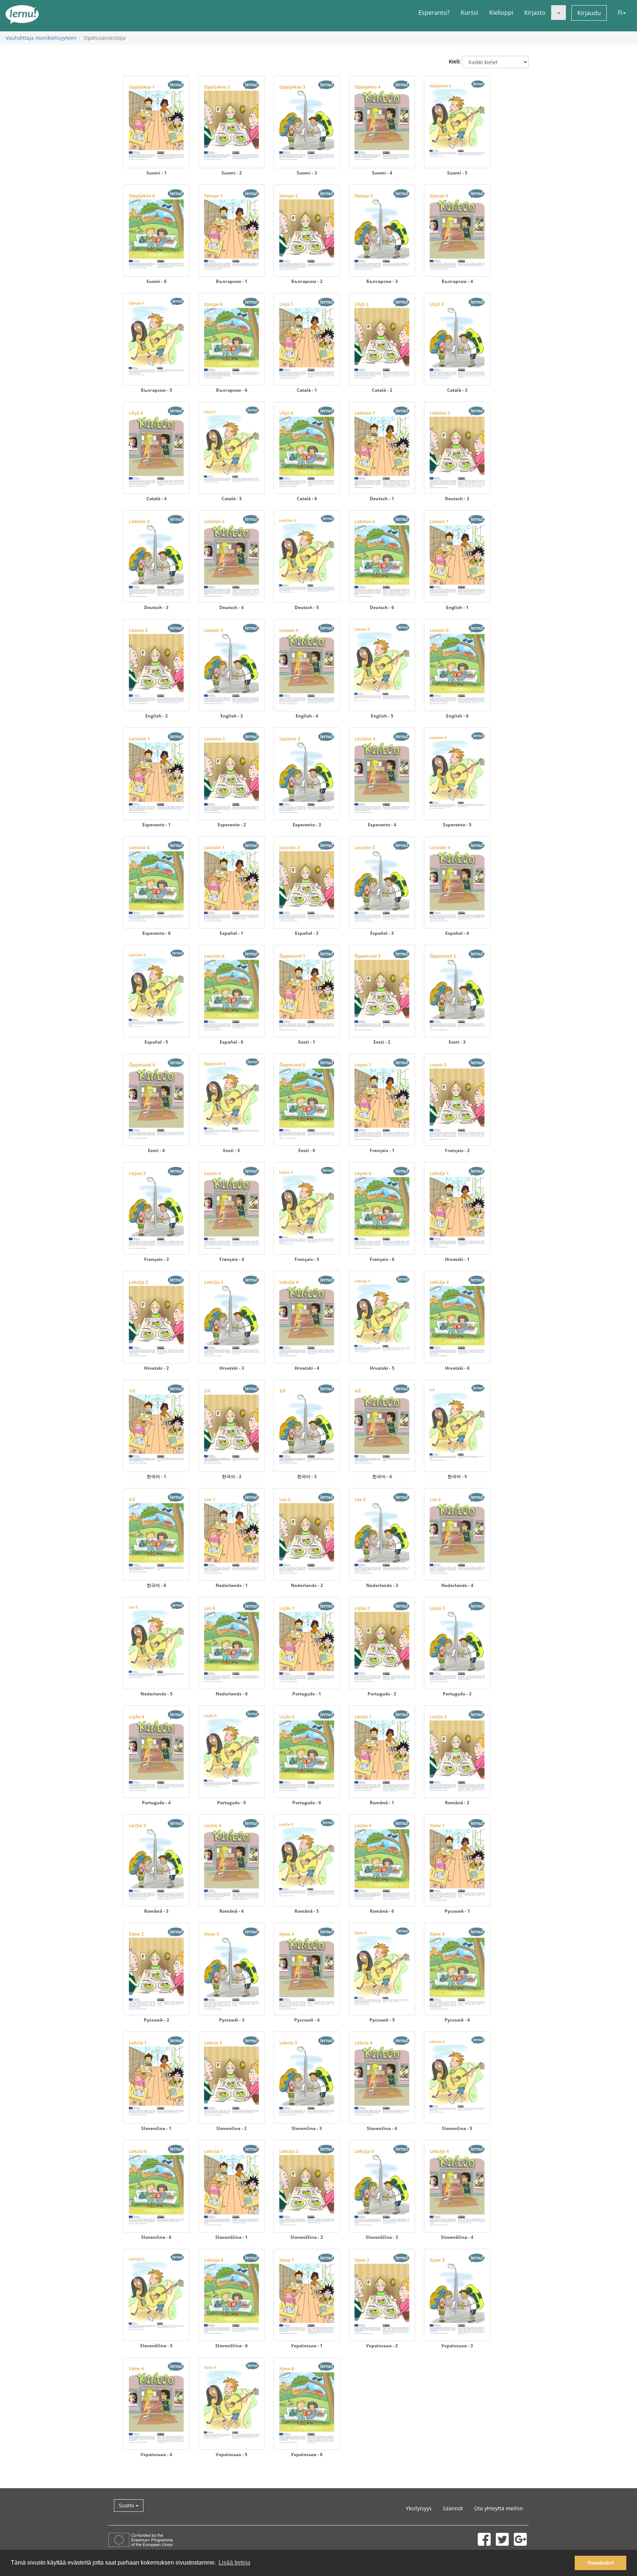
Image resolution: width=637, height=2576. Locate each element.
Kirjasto (535, 13)
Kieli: (455, 61)
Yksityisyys (419, 2508)
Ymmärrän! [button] (601, 2563)
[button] (558, 13)
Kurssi (469, 13)
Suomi (127, 2505)
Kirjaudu (589, 13)
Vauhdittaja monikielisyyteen (41, 38)
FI (620, 13)
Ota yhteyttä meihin (499, 2508)
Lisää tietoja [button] (234, 2563)
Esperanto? (434, 13)
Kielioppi (501, 13)
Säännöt (453, 2508)
